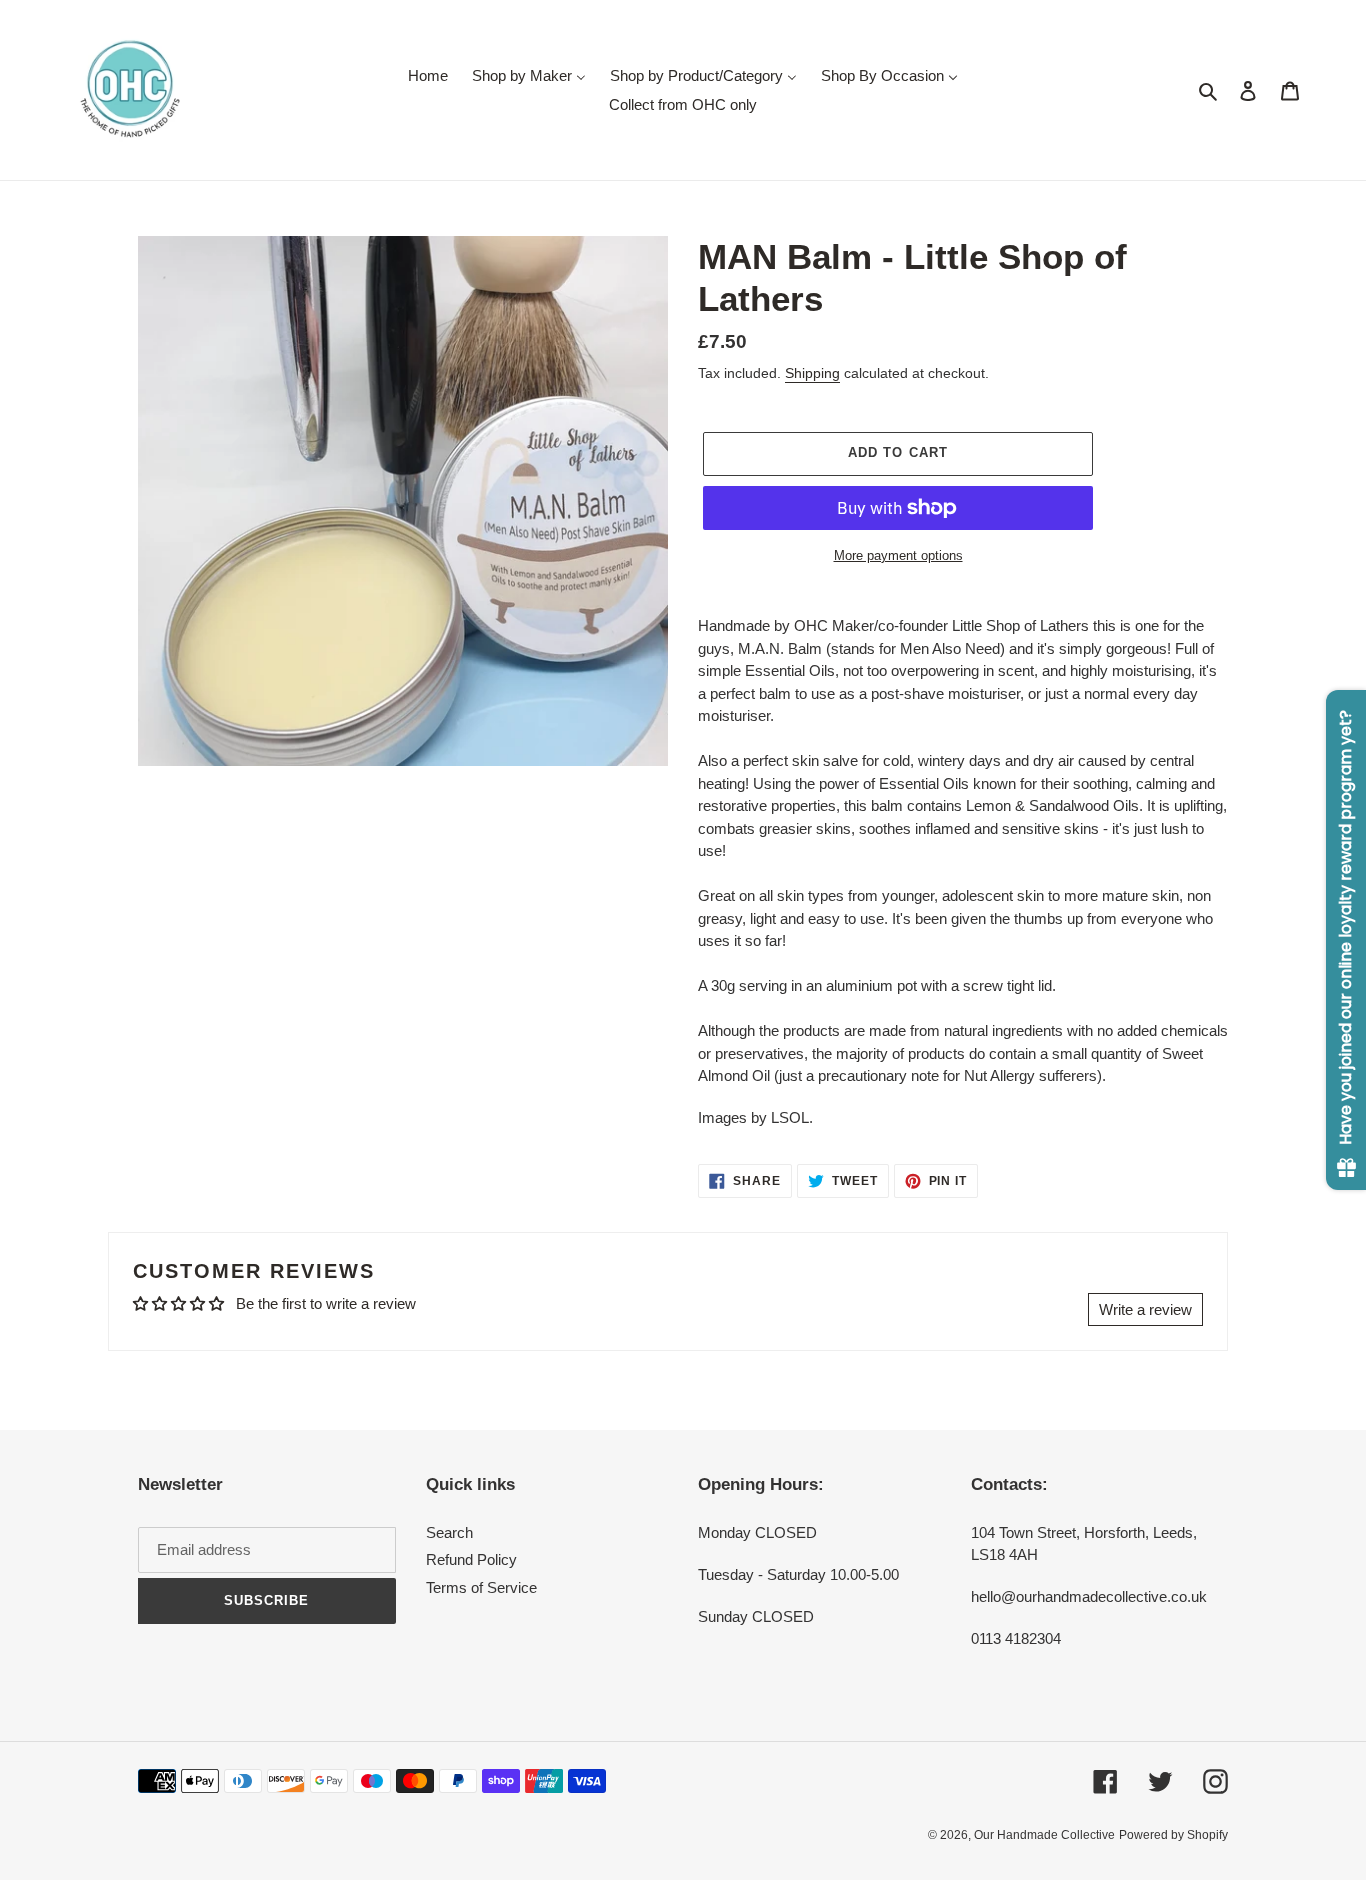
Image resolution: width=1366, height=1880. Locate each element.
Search (449, 1532)
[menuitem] (428, 75)
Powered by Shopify (1173, 1835)
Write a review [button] (1145, 1309)
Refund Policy (471, 1559)
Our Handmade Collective (1044, 1835)
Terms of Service (481, 1587)
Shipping (812, 373)
